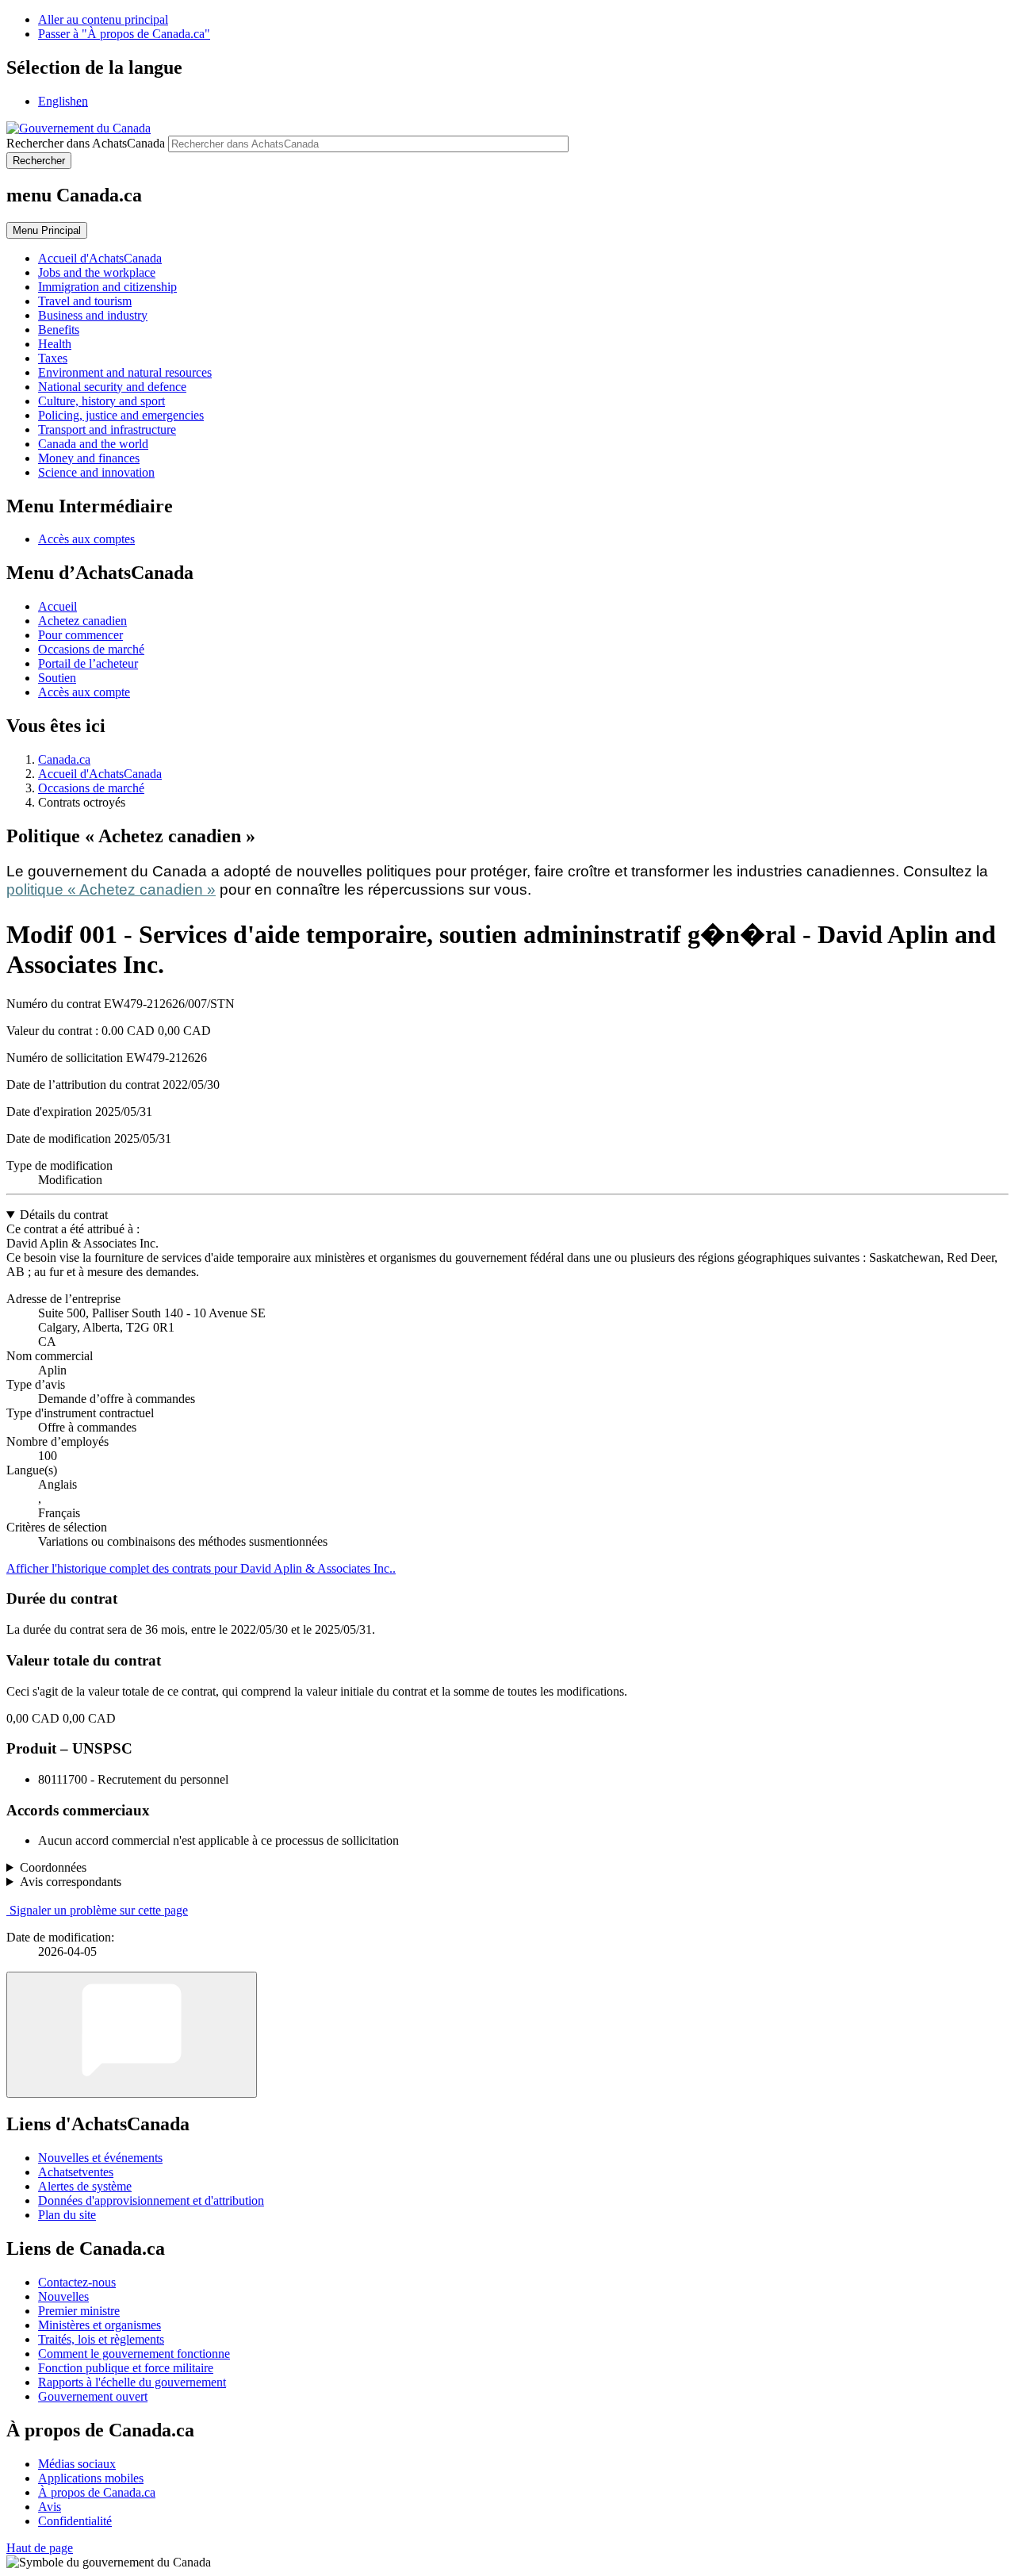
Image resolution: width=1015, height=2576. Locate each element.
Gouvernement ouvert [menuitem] (93, 2396)
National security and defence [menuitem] (112, 387)
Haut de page (40, 2548)
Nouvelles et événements (100, 2158)
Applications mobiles (91, 2478)
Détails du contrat (64, 1215)
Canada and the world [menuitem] (93, 444)
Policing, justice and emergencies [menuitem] (121, 415)
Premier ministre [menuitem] (79, 2311)
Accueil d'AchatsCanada (100, 774)
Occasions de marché (91, 649)
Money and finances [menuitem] (89, 458)
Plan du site (67, 2215)
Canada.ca (64, 759)
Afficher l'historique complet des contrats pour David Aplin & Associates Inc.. (201, 1568)
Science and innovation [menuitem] (96, 472)
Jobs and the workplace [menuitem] (97, 272)
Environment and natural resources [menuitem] (125, 372)
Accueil (57, 606)
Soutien (57, 678)
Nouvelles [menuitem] (63, 2296)
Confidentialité (75, 2521)
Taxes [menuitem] (53, 358)
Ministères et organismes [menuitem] (100, 2325)
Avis (50, 2507)
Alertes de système (85, 2186)
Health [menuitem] (55, 344)
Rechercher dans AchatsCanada (86, 143)
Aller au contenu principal (103, 19)
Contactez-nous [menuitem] (77, 2282)
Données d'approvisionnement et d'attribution (151, 2200)
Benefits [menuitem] (59, 330)
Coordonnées (53, 1867)
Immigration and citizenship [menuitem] (107, 287)
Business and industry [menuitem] (93, 315)
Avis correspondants (71, 1882)
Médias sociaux (77, 2464)
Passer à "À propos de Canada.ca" (124, 34)
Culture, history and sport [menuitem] (101, 401)
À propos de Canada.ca (97, 2492)
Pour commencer (80, 635)
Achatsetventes (76, 2172)
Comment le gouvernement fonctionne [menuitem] (134, 2354)
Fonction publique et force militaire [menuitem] (126, 2368)
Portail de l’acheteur (88, 663)
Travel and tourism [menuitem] (85, 301)
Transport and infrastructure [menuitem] (107, 429)
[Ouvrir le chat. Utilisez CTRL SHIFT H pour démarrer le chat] (132, 2035)
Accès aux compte (84, 692)
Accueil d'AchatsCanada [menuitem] (100, 258)
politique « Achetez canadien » (111, 889)
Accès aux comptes (86, 539)
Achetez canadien (82, 621)
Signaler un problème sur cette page (99, 1910)
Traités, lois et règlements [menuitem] (101, 2339)
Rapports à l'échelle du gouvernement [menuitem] (132, 2382)
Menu (47, 230)
